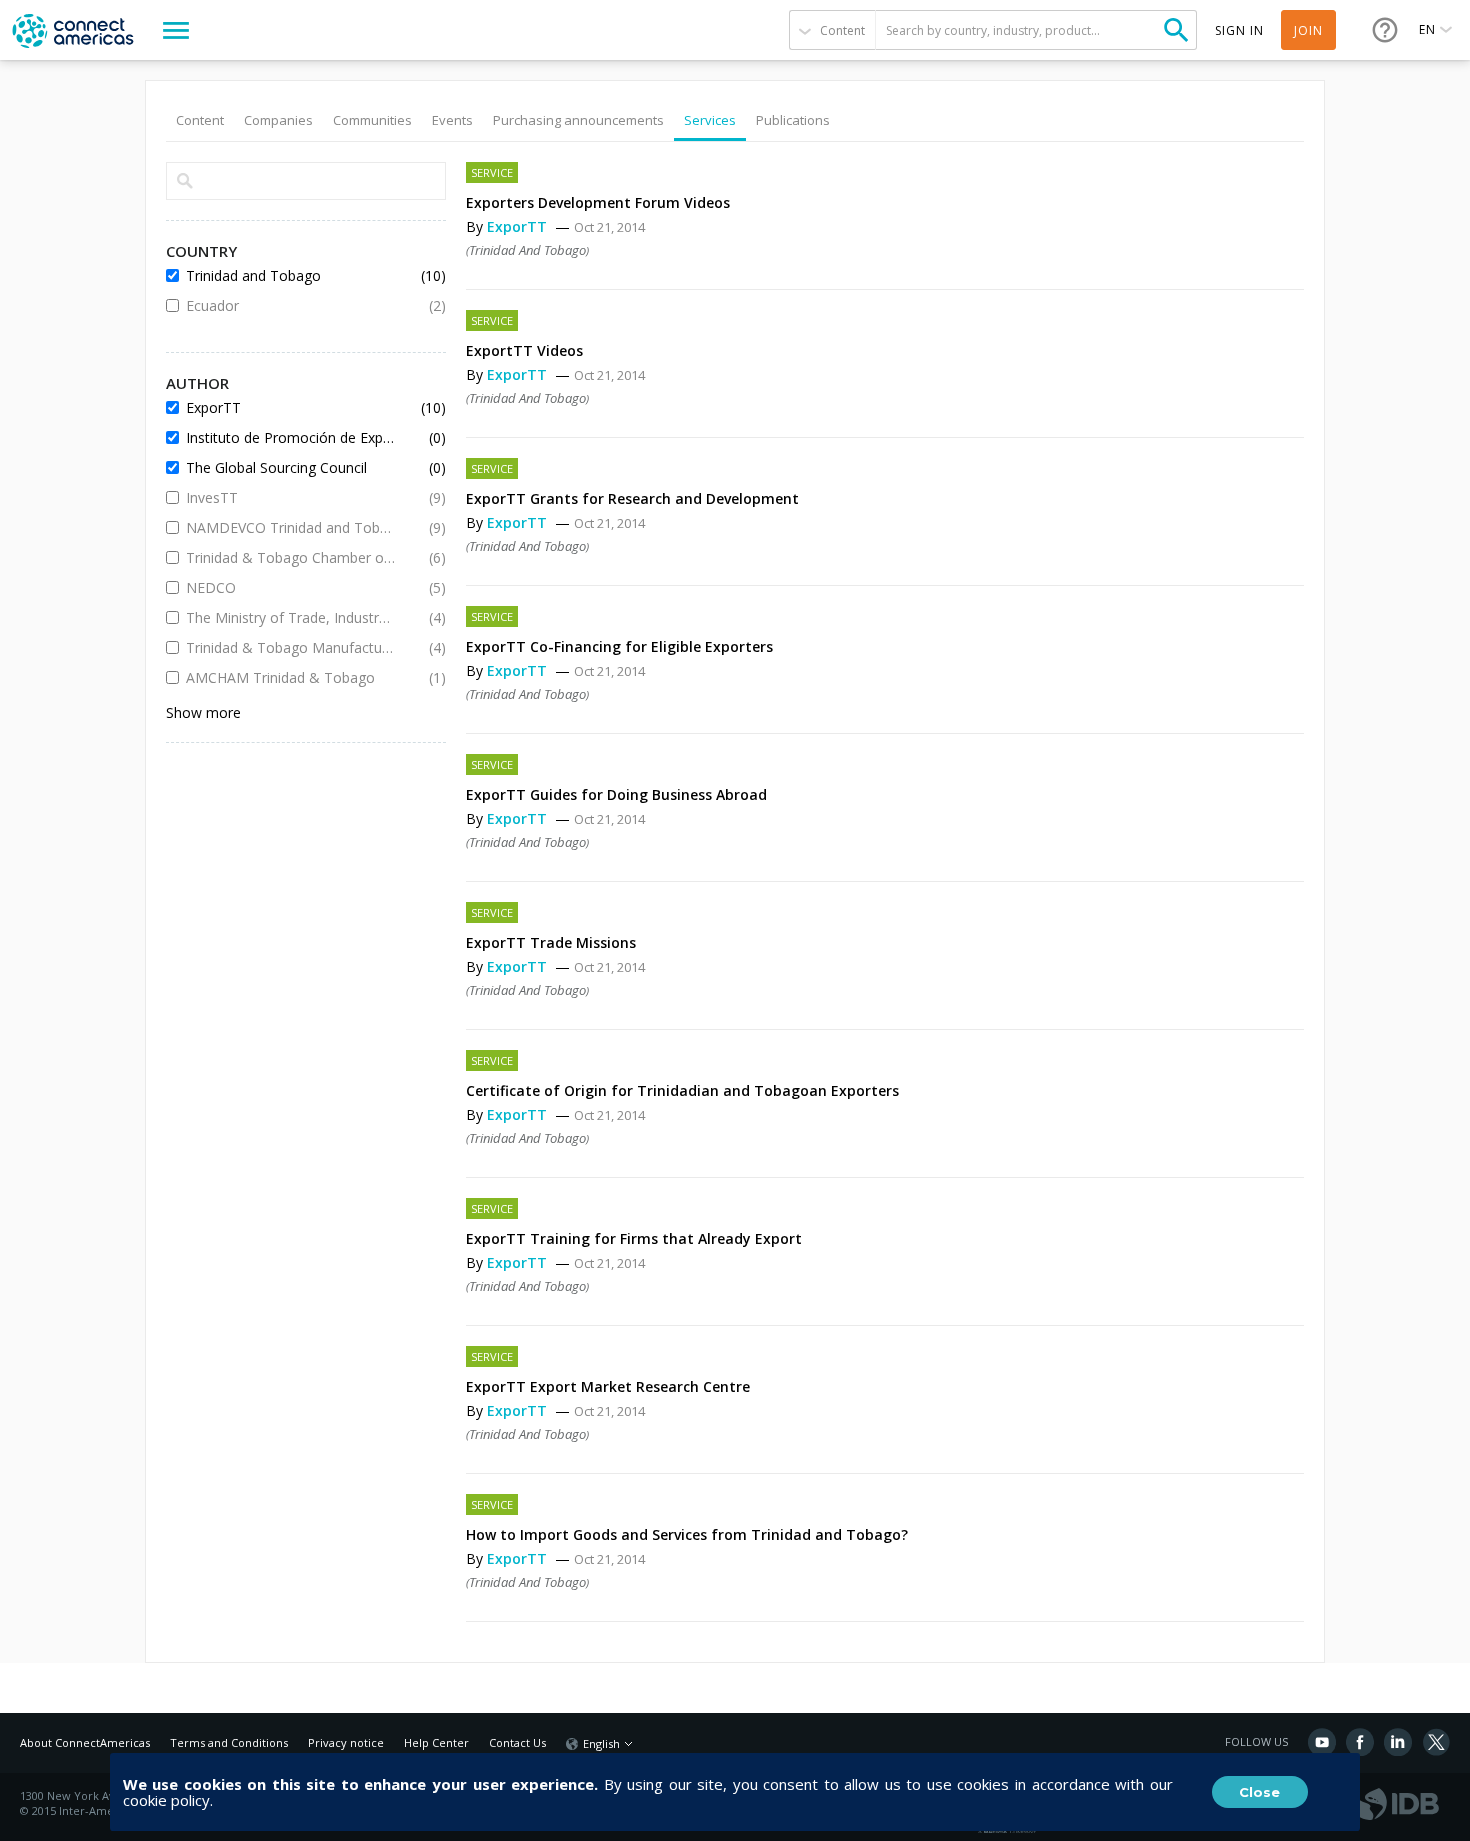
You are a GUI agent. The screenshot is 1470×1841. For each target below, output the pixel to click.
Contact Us (517, 1742)
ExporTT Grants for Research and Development (632, 498)
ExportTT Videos (524, 350)
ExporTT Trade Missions (551, 942)
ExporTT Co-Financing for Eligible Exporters (619, 646)
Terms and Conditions (229, 1742)
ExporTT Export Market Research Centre (608, 1386)
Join (1308, 30)
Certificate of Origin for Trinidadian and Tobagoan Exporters (682, 1090)
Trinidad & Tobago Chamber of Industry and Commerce (291, 557)
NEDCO (291, 587)
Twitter (1436, 1742)
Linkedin (1398, 1742)
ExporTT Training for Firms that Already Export (634, 1238)
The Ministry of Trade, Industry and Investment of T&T (291, 617)
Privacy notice (346, 1742)
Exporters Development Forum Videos (598, 202)
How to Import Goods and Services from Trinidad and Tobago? (687, 1534)
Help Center (436, 1742)
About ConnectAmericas (85, 1742)
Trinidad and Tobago (527, 250)
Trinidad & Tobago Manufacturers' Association (291, 647)
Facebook (1360, 1742)
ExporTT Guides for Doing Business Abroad (616, 794)
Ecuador (291, 305)
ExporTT (519, 226)
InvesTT (291, 497)
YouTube (1322, 1742)
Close (1259, 1792)
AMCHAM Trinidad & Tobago (291, 677)
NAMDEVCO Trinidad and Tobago (291, 527)
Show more (203, 712)
